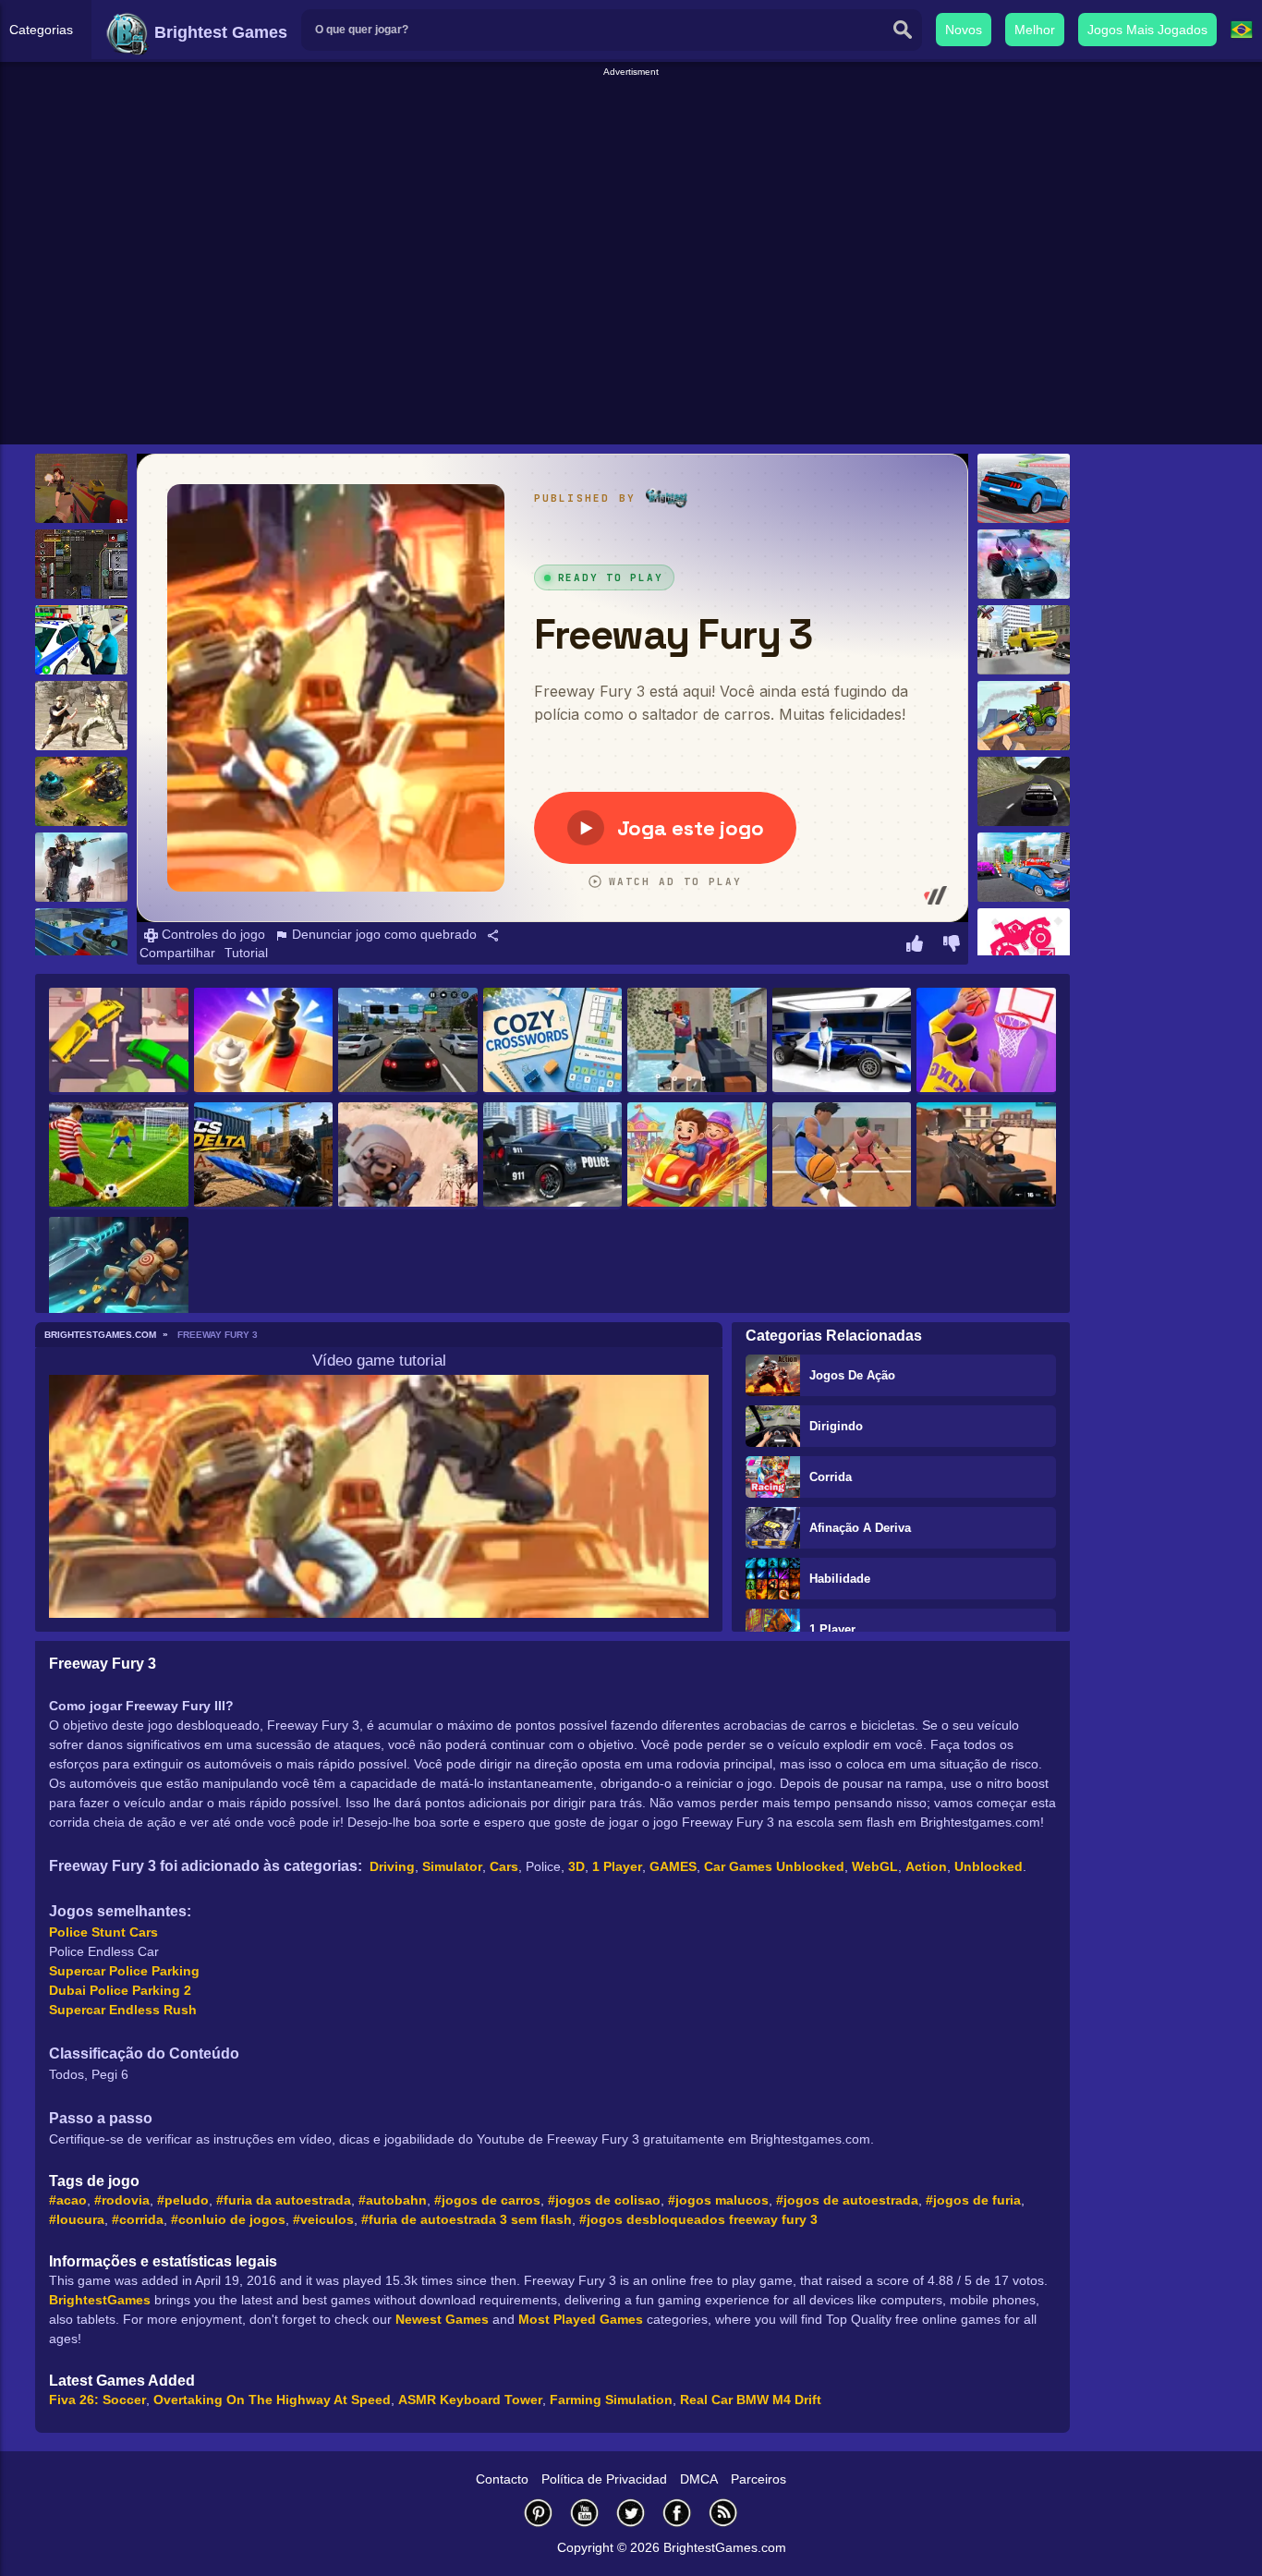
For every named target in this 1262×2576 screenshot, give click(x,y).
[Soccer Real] (119, 1156)
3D (576, 1866)
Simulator (452, 1866)
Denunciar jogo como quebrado (382, 934)
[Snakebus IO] (119, 1041)
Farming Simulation (611, 2400)
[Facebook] (677, 2513)
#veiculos (323, 2219)
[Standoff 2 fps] (81, 867)
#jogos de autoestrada (847, 2200)
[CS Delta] (264, 1156)
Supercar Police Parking (124, 1971)
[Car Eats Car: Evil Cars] (1024, 716)
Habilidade (840, 1579)
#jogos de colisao (604, 2200)
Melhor (1035, 30)
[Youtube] (585, 2513)
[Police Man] (81, 640)
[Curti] (915, 946)
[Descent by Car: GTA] (1024, 488)
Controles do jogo (212, 934)
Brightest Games (218, 32)
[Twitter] (631, 2513)
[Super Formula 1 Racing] (842, 1041)
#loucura (77, 2219)
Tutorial (246, 953)
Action (926, 1866)
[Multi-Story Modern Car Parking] (1024, 867)
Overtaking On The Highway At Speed (272, 2400)
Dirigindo (836, 1426)
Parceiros (758, 2479)
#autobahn (393, 2200)
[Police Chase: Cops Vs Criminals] (553, 1156)
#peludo (183, 2200)
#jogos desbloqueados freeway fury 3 (698, 2219)
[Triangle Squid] (81, 943)
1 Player (832, 1629)
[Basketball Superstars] (986, 1041)
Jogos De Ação (852, 1375)
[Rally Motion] (1024, 791)
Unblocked (989, 1866)
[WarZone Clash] (81, 488)
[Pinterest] (539, 2513)
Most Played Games (581, 2319)
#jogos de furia (973, 2200)
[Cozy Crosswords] (553, 1041)
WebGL (875, 1866)
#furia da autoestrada (284, 2200)
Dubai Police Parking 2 (120, 1990)
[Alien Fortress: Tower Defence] (81, 791)
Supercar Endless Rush (123, 2010)
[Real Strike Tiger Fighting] (81, 716)
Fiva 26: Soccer (97, 2400)
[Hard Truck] (1024, 943)
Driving (392, 1866)
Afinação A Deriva (860, 1528)
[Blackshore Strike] (986, 1156)
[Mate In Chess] (264, 1041)
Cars (504, 1866)
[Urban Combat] (81, 564)
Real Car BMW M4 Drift (751, 2400)
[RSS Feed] (723, 2513)
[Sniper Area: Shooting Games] (408, 1156)
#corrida (138, 2219)
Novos (964, 30)
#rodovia (122, 2200)
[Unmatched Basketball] (842, 1156)
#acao (68, 2200)
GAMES (673, 1866)
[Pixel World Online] (697, 1041)
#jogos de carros (487, 2200)
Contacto (502, 2479)
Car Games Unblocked (774, 1866)
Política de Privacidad (604, 2479)
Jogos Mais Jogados (1147, 30)
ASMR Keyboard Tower (470, 2400)
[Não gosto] (952, 946)
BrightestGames (100, 2300)
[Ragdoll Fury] (119, 1270)
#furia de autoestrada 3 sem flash (467, 2219)
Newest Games (442, 2319)
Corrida (831, 1477)
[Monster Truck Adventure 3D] (1024, 564)
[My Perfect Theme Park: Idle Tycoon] (697, 1156)
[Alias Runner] (1024, 640)
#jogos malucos (718, 2200)
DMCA (699, 2479)
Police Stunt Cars (103, 1932)
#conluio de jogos (228, 2219)
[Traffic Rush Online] (408, 1041)
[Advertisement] (631, 121)
